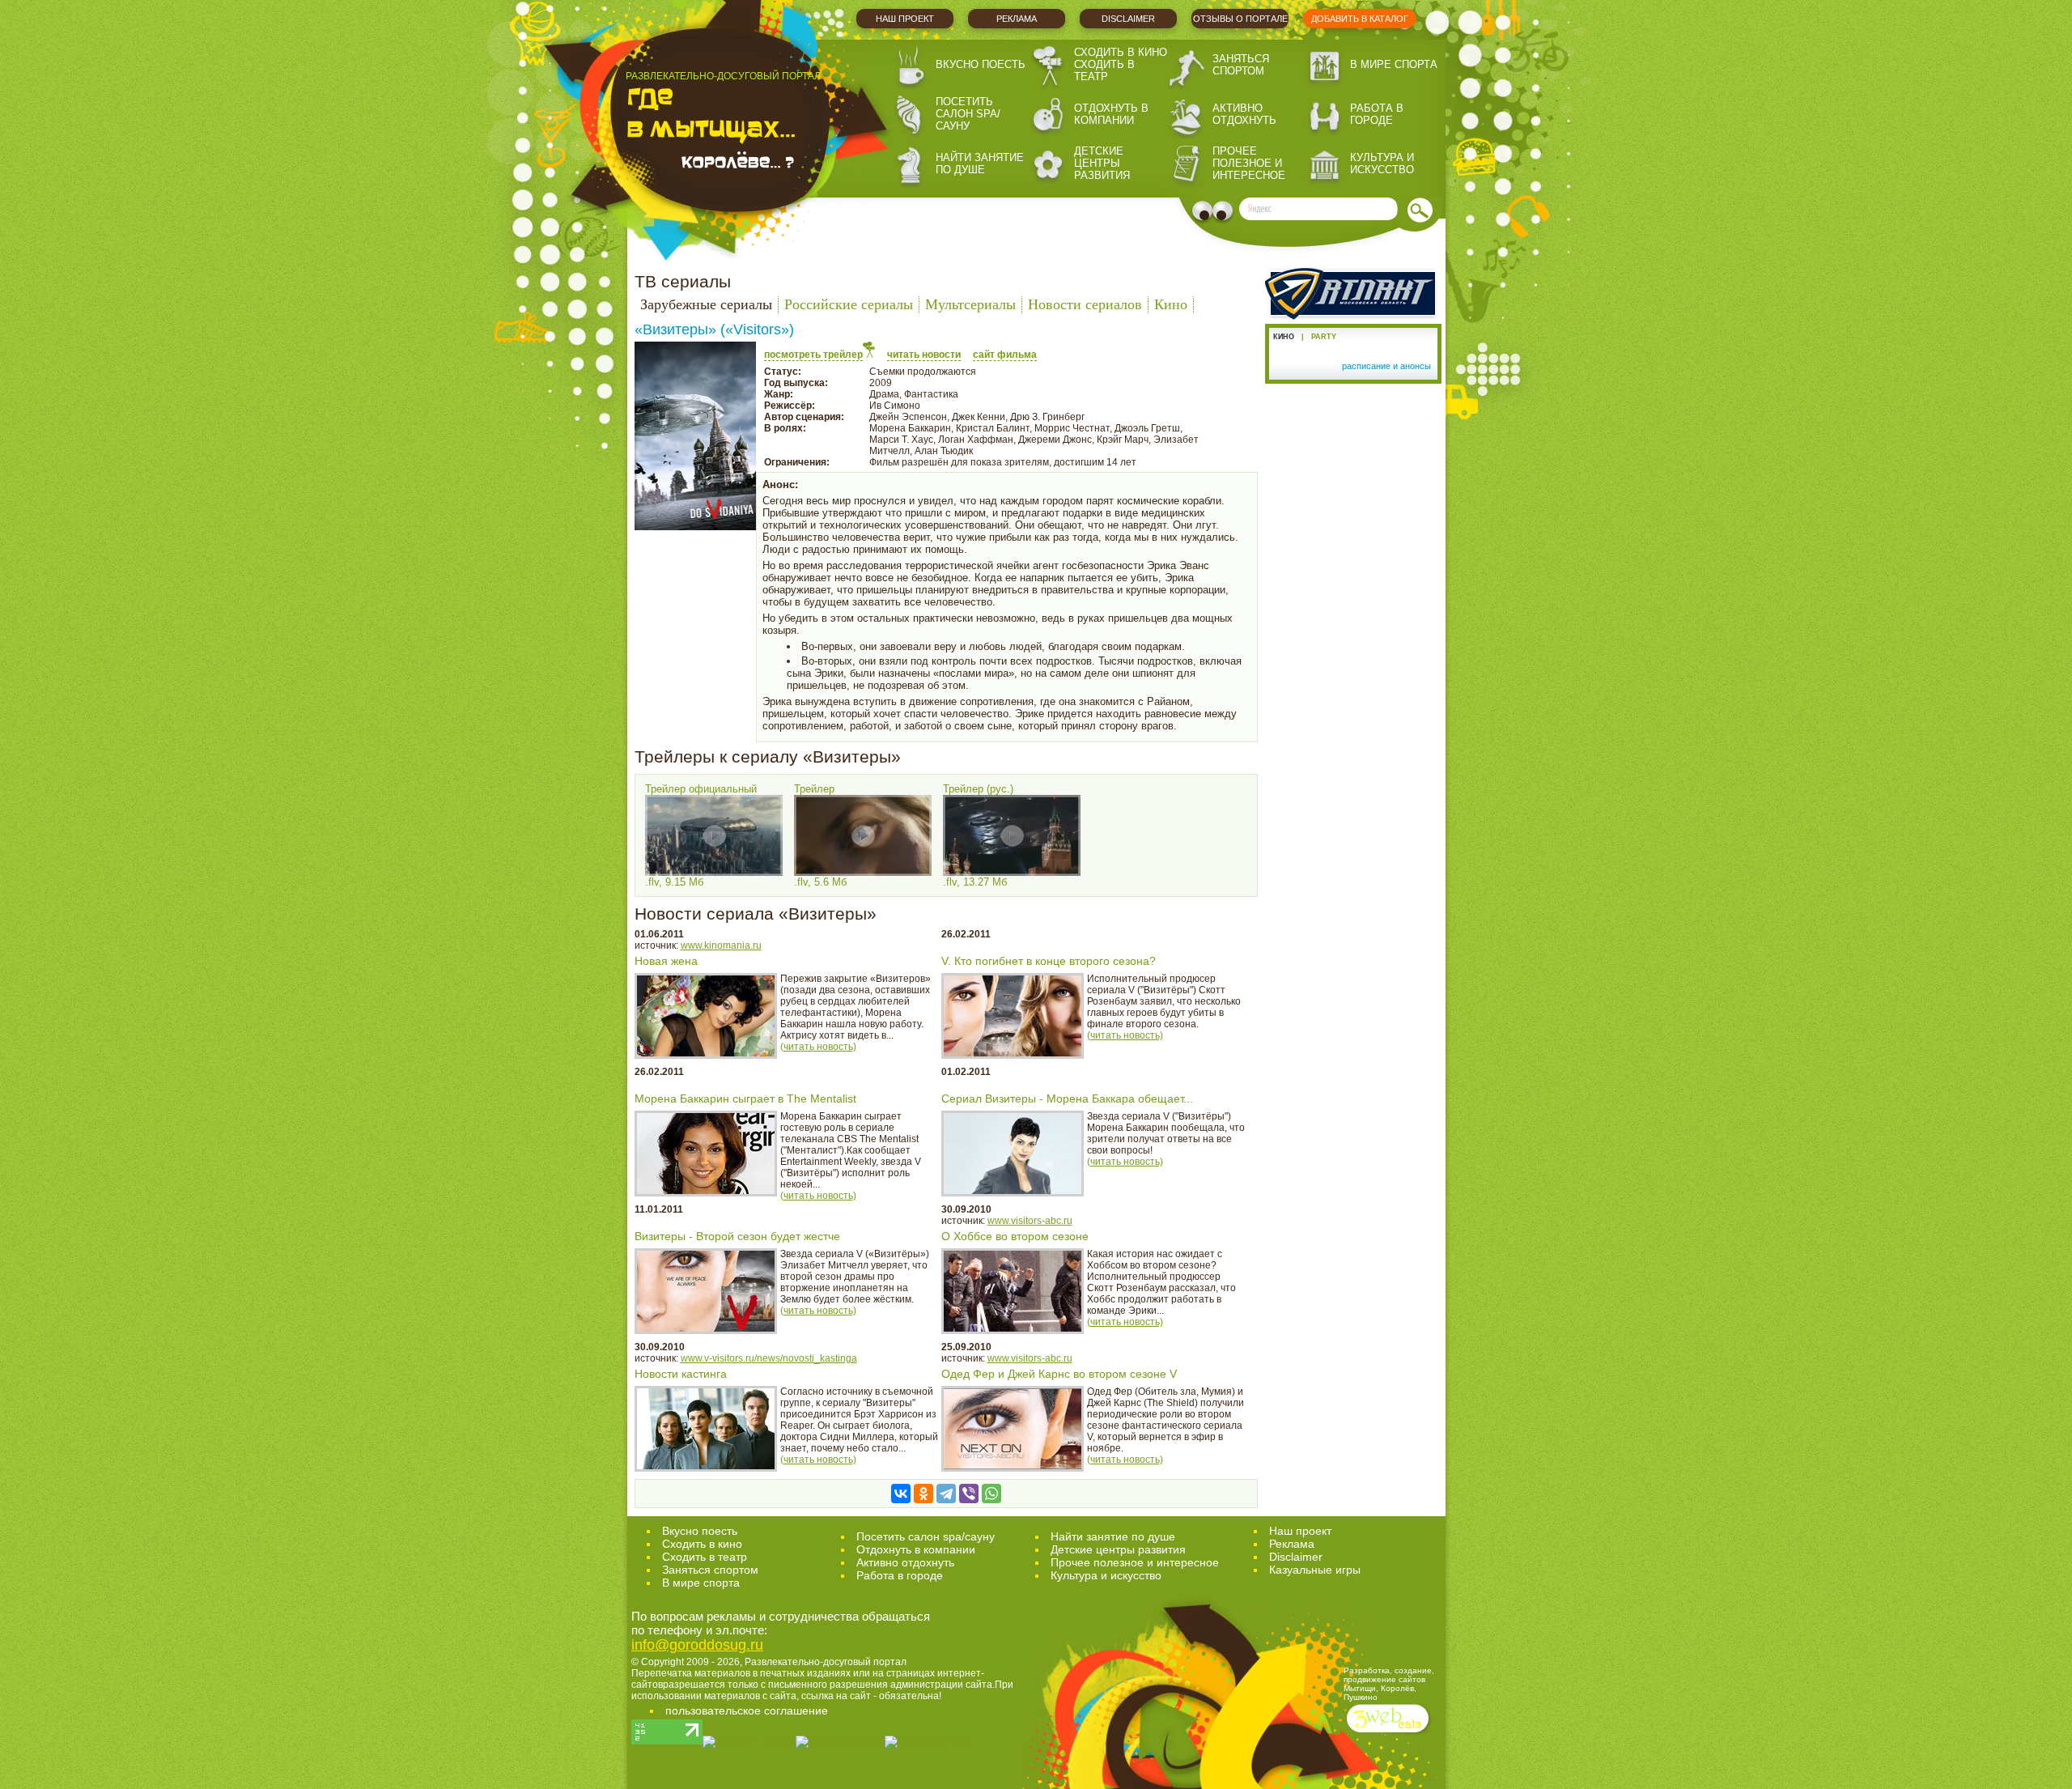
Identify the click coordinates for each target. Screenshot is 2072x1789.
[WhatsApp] (991, 1494)
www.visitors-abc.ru (1030, 1221)
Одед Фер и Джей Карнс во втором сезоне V (1059, 1374)
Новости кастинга (681, 1374)
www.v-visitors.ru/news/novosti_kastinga (769, 1358)
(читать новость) (818, 1047)
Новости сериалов (1085, 304)
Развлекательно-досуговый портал (826, 1662)
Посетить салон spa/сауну (968, 114)
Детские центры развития (1102, 163)
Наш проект (905, 19)
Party (1324, 337)
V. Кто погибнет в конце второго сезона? (1049, 961)
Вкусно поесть (981, 64)
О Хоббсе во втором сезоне (1015, 1236)
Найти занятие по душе (980, 164)
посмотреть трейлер (813, 355)
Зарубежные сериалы (706, 304)
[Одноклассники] (923, 1494)
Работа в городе (1377, 114)
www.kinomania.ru (721, 945)
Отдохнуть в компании (1111, 114)
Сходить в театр (1104, 70)
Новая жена (666, 961)
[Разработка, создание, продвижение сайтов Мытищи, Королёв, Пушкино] (1389, 1734)
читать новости (924, 355)
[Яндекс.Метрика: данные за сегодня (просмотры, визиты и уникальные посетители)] (929, 1742)
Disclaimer (1128, 19)
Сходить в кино (1121, 52)
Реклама (1017, 19)
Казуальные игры (1315, 1570)
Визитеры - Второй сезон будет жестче (737, 1236)
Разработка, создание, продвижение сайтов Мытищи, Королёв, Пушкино (1389, 1684)
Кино (1171, 304)
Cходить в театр (705, 1557)
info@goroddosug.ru (697, 1645)
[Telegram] (946, 1494)
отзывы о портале (1240, 19)
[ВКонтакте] (901, 1494)
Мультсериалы (970, 304)
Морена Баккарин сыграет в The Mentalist (745, 1098)
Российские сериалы (849, 304)
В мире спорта (1394, 64)
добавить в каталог (1360, 19)
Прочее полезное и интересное (1249, 163)
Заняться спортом (1241, 65)
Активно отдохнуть (1244, 114)
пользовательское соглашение (747, 1710)
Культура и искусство (1382, 164)
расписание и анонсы (1386, 366)
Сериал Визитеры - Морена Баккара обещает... (1067, 1098)
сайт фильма (1005, 355)
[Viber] (969, 1494)
